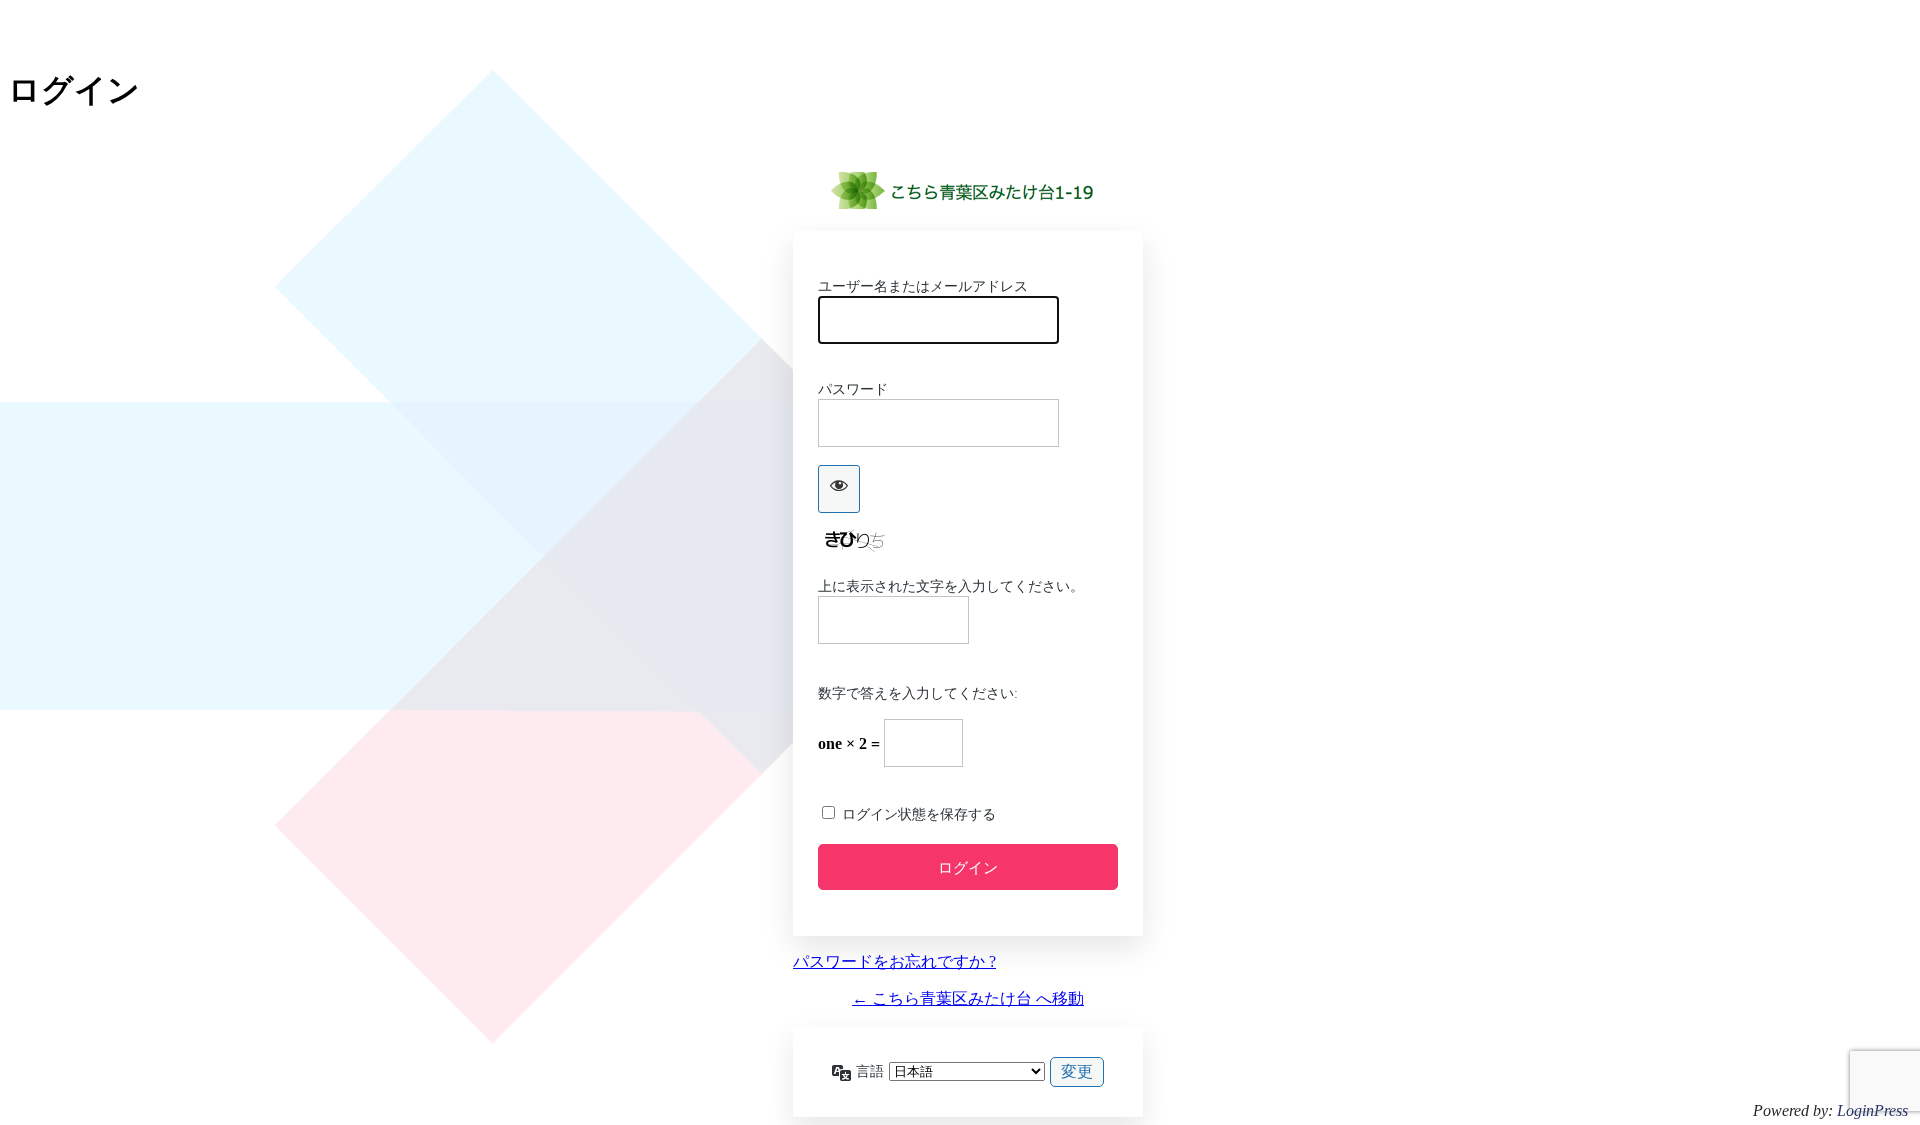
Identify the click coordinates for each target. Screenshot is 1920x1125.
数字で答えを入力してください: (918, 693)
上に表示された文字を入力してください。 (951, 586)
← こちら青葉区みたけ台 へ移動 (968, 998)
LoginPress (1872, 1110)
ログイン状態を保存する (919, 814)
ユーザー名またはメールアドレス (923, 286)
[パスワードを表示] (839, 489)
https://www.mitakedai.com (968, 190)
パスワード (853, 389)
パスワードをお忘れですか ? (894, 961)
